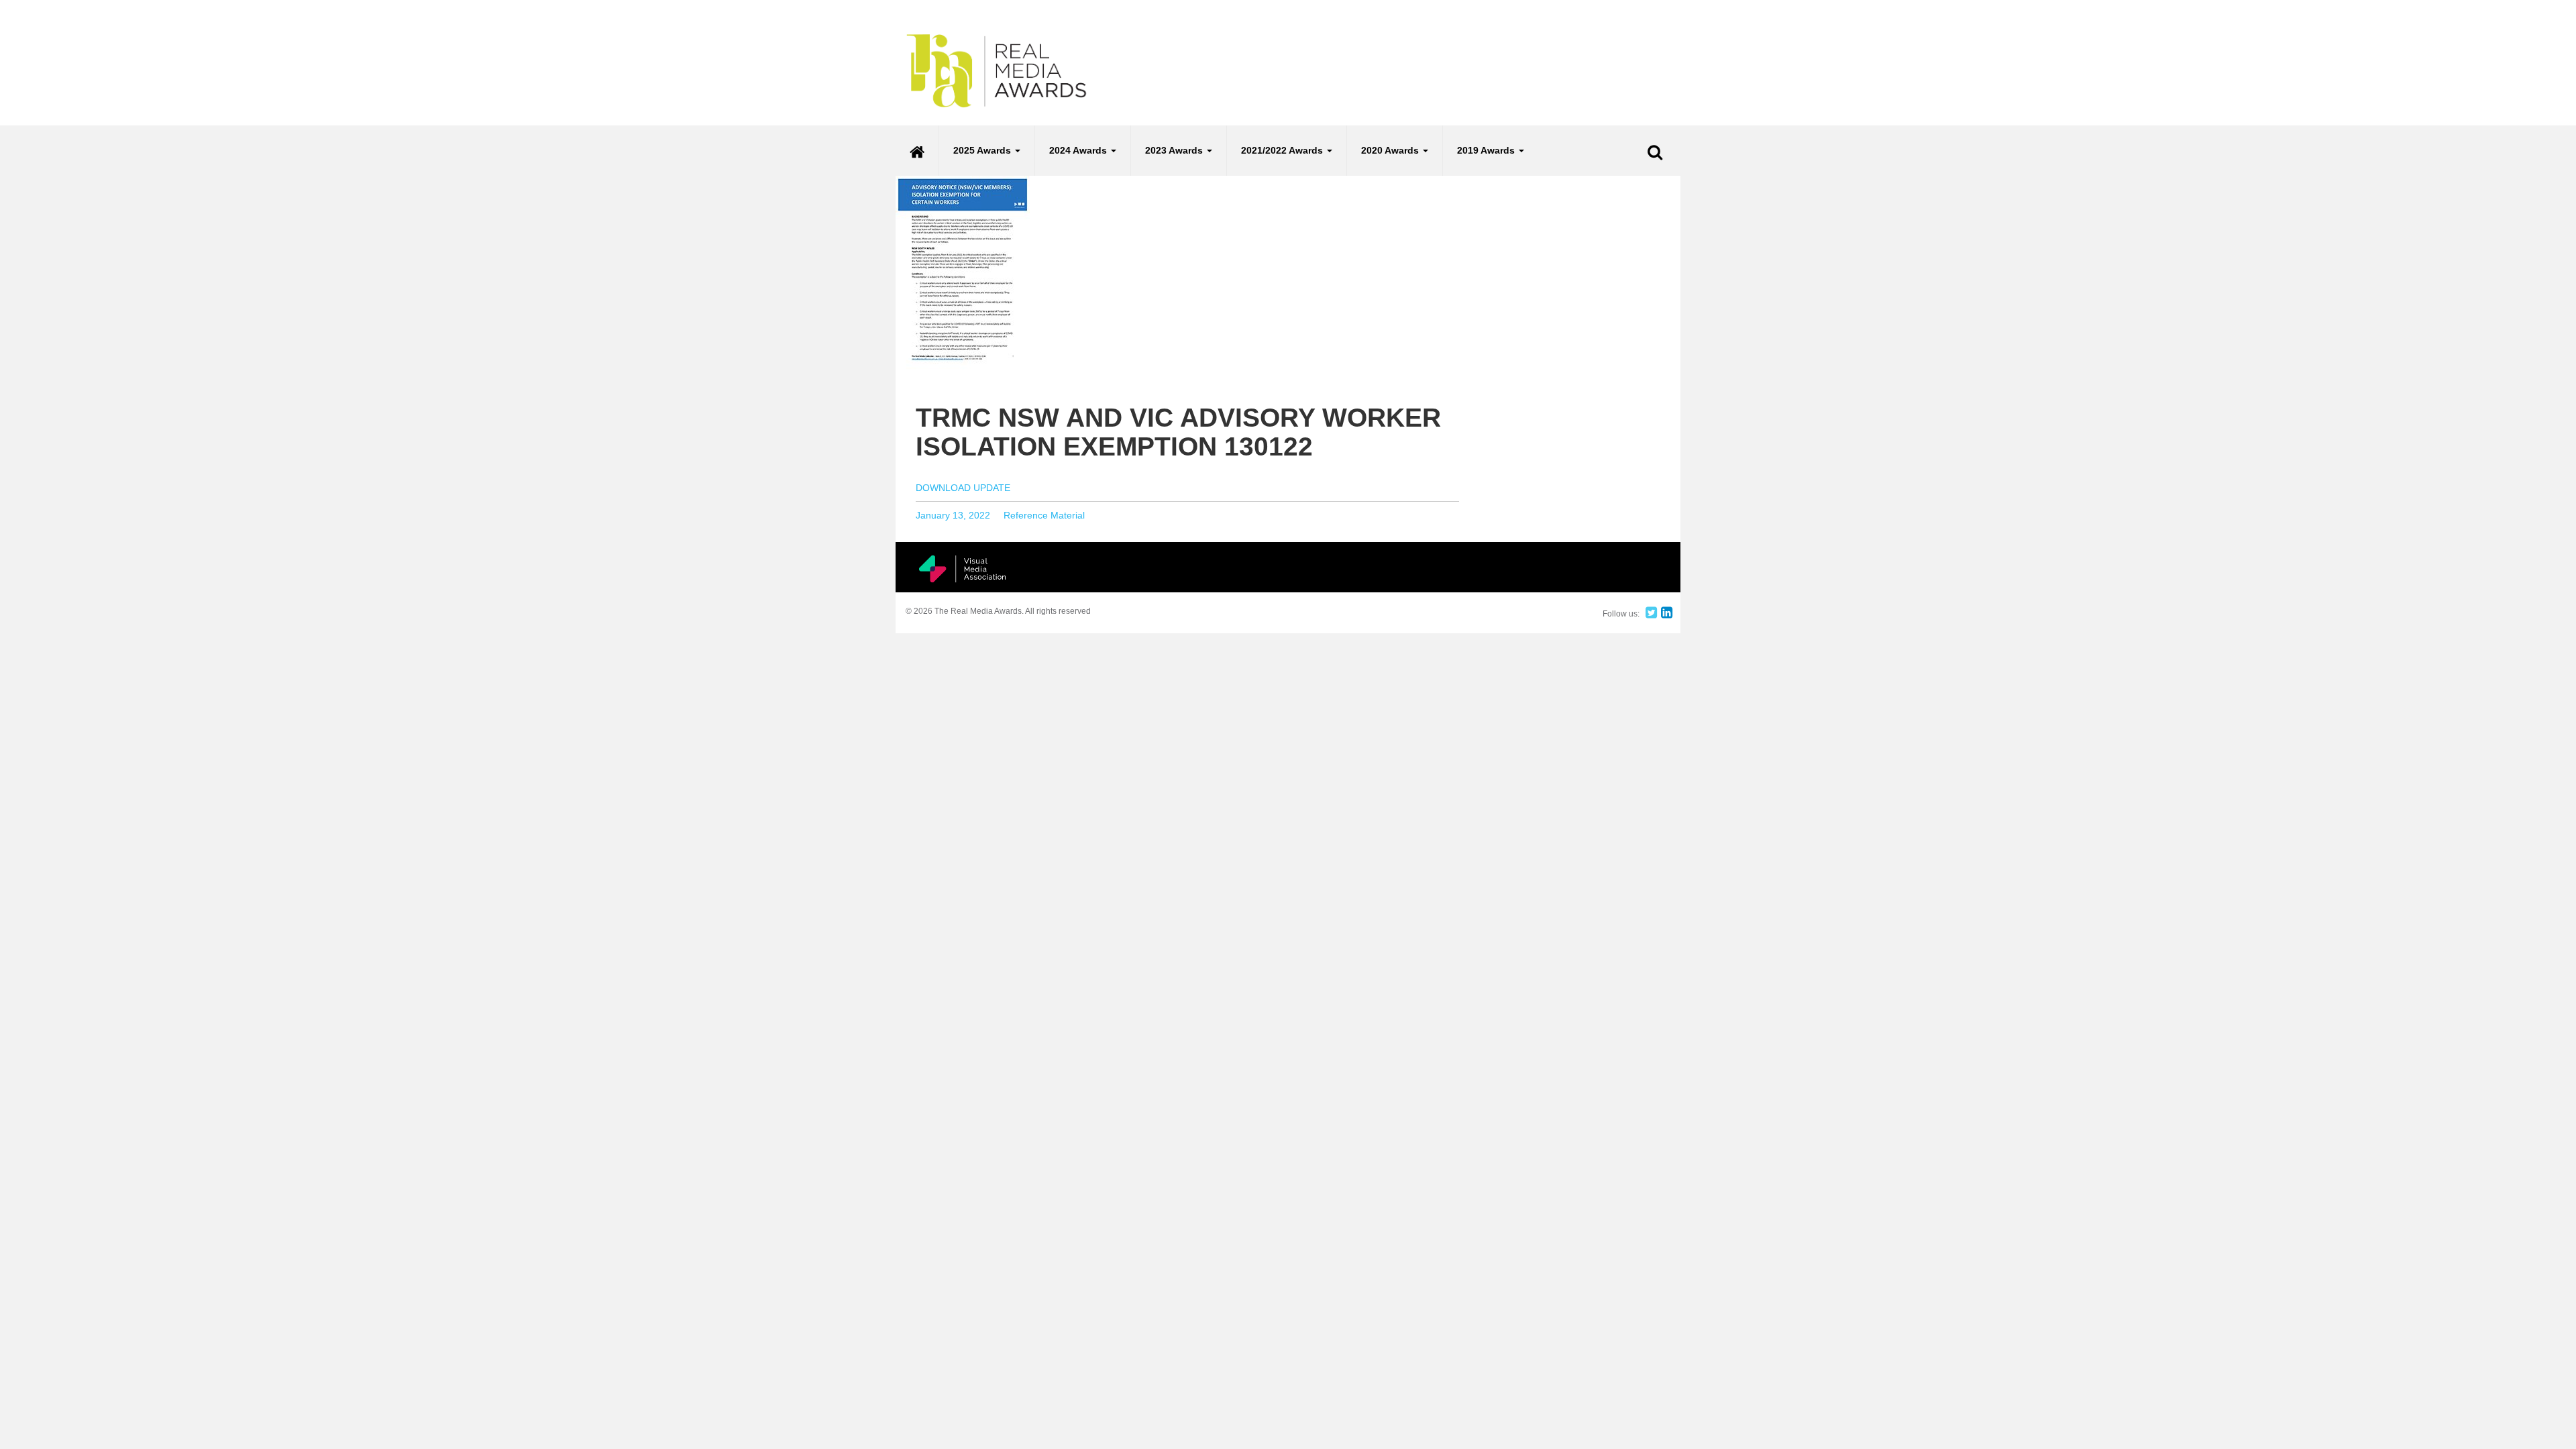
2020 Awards (1391, 150)
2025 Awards (983, 150)
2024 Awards (1079, 150)
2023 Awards (1175, 150)
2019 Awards (1487, 150)
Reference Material (1044, 515)
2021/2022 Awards (1283, 150)
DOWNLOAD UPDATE (963, 488)
